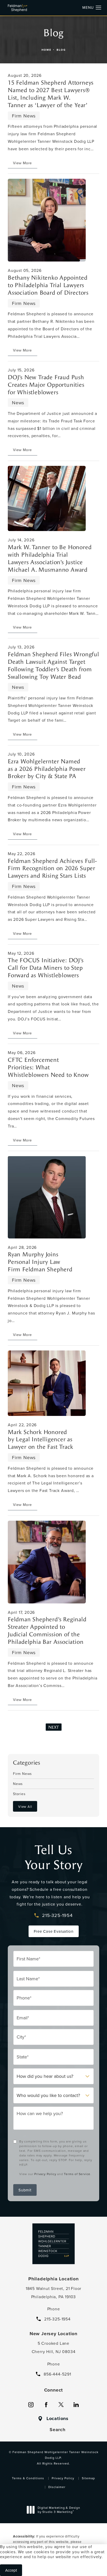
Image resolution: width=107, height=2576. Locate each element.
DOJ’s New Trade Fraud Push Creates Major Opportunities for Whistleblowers (46, 385)
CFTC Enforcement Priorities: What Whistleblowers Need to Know (48, 1067)
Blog (61, 50)
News (18, 1783)
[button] (99, 8)
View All (25, 1806)
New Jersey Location (53, 2334)
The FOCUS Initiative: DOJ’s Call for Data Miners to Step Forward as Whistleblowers (46, 968)
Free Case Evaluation (54, 1931)
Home (46, 50)
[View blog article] (47, 220)
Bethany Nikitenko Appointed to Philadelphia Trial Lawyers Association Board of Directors (48, 285)
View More (22, 163)
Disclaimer (57, 2487)
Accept (11, 2570)
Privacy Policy (45, 2174)
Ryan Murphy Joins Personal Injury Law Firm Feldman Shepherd (40, 1262)
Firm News (22, 1774)
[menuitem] (31, 2405)
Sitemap (88, 2478)
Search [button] (58, 2430)
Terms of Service (77, 2174)
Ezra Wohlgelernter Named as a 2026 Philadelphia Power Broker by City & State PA (47, 769)
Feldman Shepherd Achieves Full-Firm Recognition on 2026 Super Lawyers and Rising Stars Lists (52, 869)
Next (54, 1727)
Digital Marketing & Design (59, 2510)
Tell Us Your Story (54, 1857)
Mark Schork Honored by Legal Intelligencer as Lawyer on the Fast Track (41, 1440)
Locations (58, 2419)
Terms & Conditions (28, 2478)
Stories (19, 1793)
